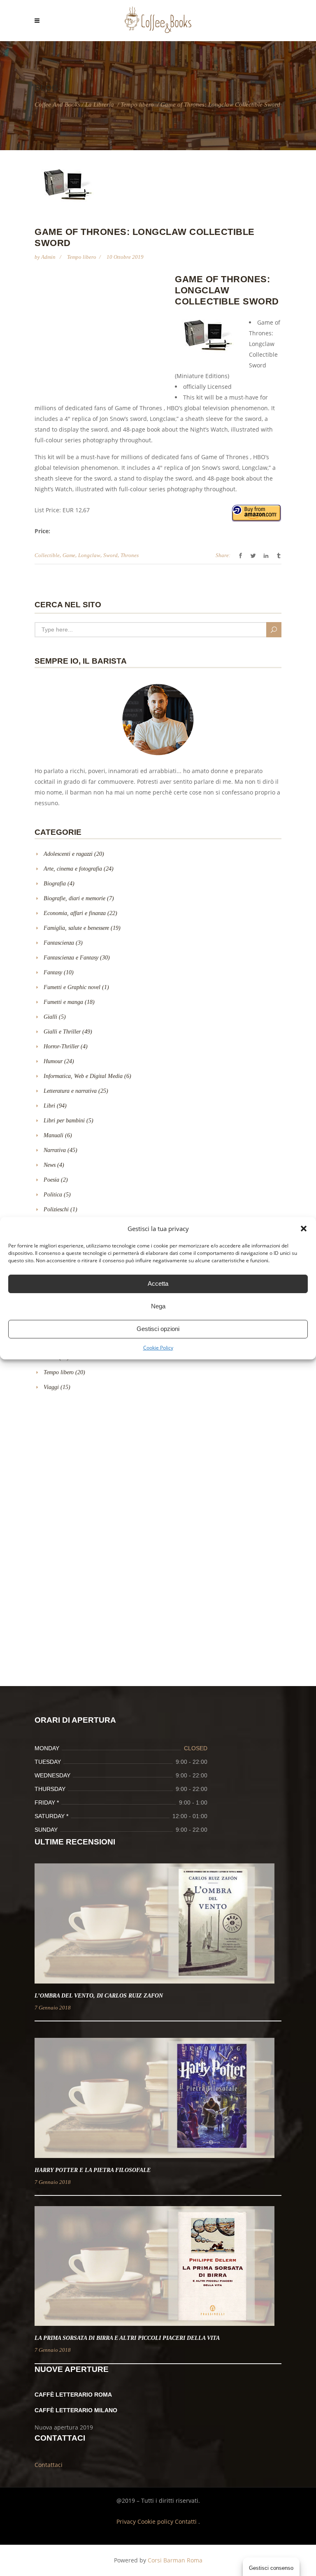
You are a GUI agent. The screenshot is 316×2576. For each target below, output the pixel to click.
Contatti (187, 2521)
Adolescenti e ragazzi (68, 854)
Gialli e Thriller (62, 1032)
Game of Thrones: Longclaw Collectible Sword (227, 290)
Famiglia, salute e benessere (76, 928)
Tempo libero (137, 105)
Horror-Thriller (61, 1046)
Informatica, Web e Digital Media (83, 1076)
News (50, 1165)
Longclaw (89, 555)
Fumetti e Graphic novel (72, 987)
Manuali (53, 1135)
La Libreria (100, 105)
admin (49, 257)
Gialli (50, 1017)
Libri (49, 1106)
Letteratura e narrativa (70, 1091)
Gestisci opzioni (158, 1329)
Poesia (51, 1180)
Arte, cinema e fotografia (73, 869)
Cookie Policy (158, 1348)
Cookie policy (156, 2521)
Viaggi (51, 1387)
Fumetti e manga (63, 1002)
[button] (304, 1229)
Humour (53, 1061)
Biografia (55, 884)
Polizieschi (56, 1209)
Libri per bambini (64, 1121)
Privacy (127, 2521)
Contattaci (49, 2465)
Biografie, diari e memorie (74, 898)
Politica (53, 1195)
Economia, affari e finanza (75, 913)
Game (69, 555)
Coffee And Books (57, 105)
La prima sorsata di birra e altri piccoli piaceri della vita (127, 2338)
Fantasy (53, 972)
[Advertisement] (104, 333)
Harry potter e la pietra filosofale (93, 2170)
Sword (110, 555)
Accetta (158, 1283)
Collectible (47, 555)
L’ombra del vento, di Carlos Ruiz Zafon (99, 1996)
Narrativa (55, 1150)
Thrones (130, 555)
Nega (158, 1306)
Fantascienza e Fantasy (71, 958)
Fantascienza (59, 943)
